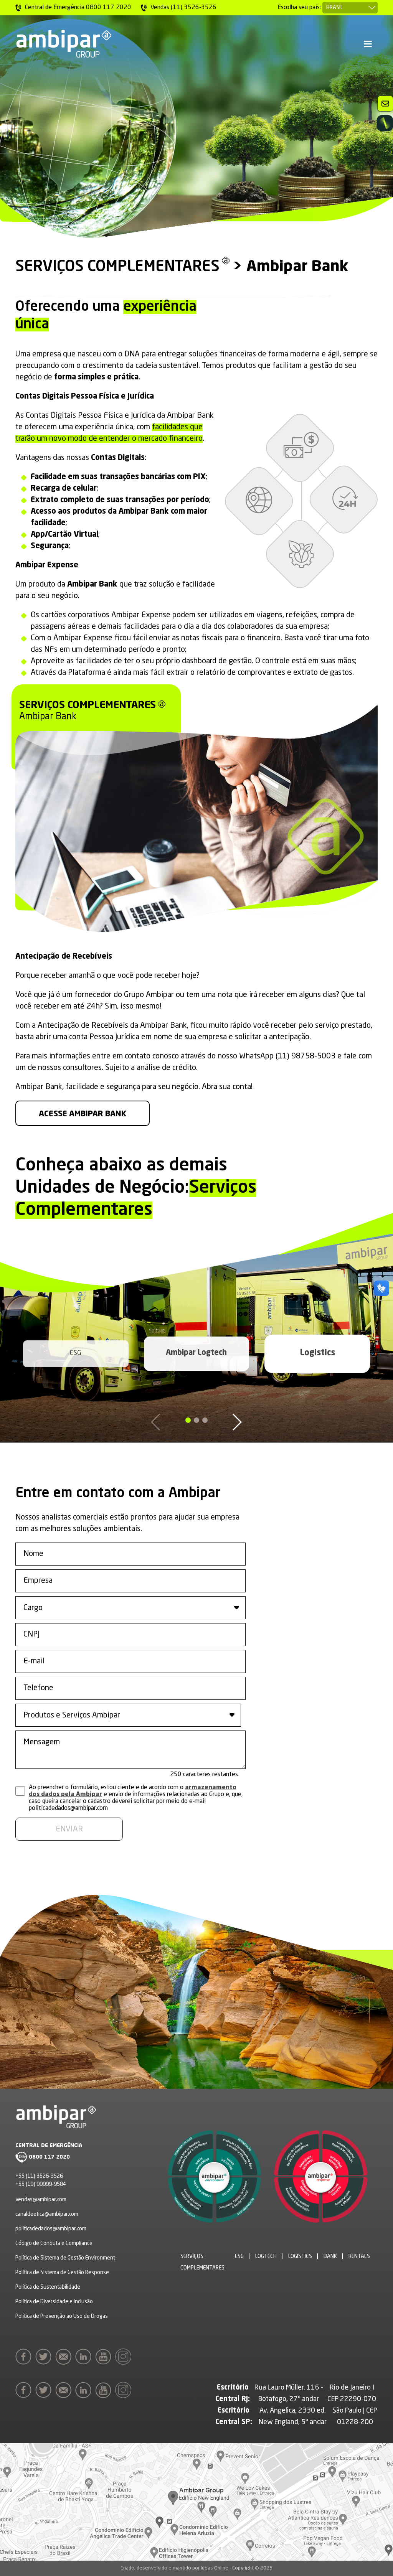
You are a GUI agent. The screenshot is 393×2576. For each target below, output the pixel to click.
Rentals (359, 2256)
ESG (76, 1353)
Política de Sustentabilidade (48, 2287)
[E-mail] (65, 2357)
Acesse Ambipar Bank (83, 1114)
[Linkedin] (85, 2357)
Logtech (266, 2256)
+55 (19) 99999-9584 (41, 2184)
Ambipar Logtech (196, 1353)
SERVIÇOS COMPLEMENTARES (117, 267)
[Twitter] (45, 2357)
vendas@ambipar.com (41, 2200)
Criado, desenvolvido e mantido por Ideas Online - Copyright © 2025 (196, 2568)
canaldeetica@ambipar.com (47, 2214)
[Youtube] (105, 2357)
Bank (330, 2256)
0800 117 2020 (49, 2157)
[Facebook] (25, 2357)
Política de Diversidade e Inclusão (54, 2302)
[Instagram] (125, 2357)
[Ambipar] (63, 44)
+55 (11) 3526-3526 (39, 2176)
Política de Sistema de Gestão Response (62, 2273)
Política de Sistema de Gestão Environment (65, 2258)
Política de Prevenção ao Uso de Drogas (62, 2316)
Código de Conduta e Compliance (54, 2243)
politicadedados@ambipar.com (51, 2229)
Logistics (317, 1353)
